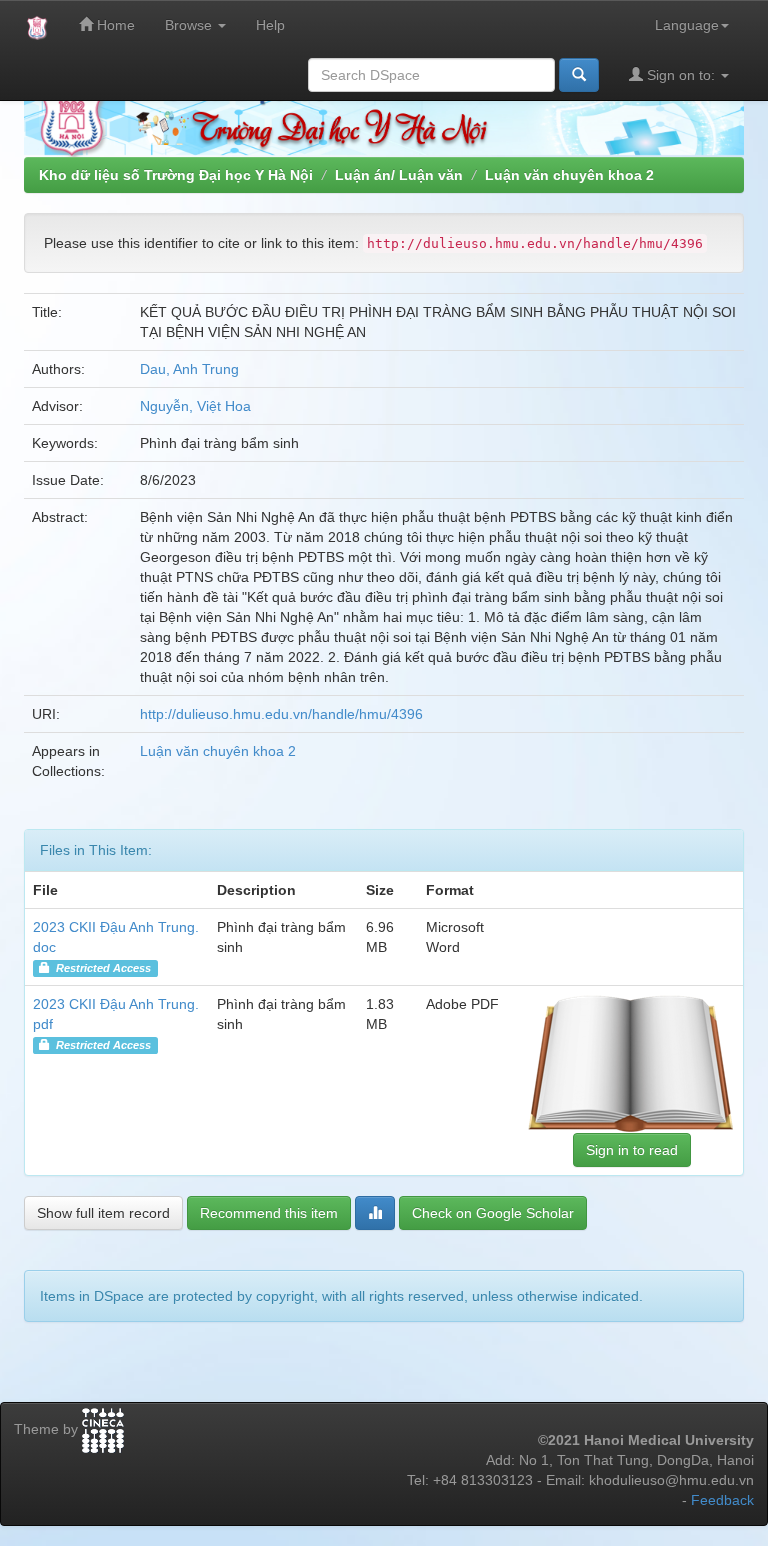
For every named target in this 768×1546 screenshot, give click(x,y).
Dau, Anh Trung (189, 369)
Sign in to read (632, 1150)
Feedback (722, 1500)
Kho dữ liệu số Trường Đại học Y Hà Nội (176, 175)
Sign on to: (681, 75)
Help (270, 25)
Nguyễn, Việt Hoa (195, 406)
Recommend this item (269, 1213)
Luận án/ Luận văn (399, 175)
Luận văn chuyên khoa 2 (569, 175)
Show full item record (103, 1213)
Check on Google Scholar (493, 1213)
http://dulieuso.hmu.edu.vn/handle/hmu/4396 (281, 714)
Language (687, 25)
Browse (190, 25)
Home (114, 25)
